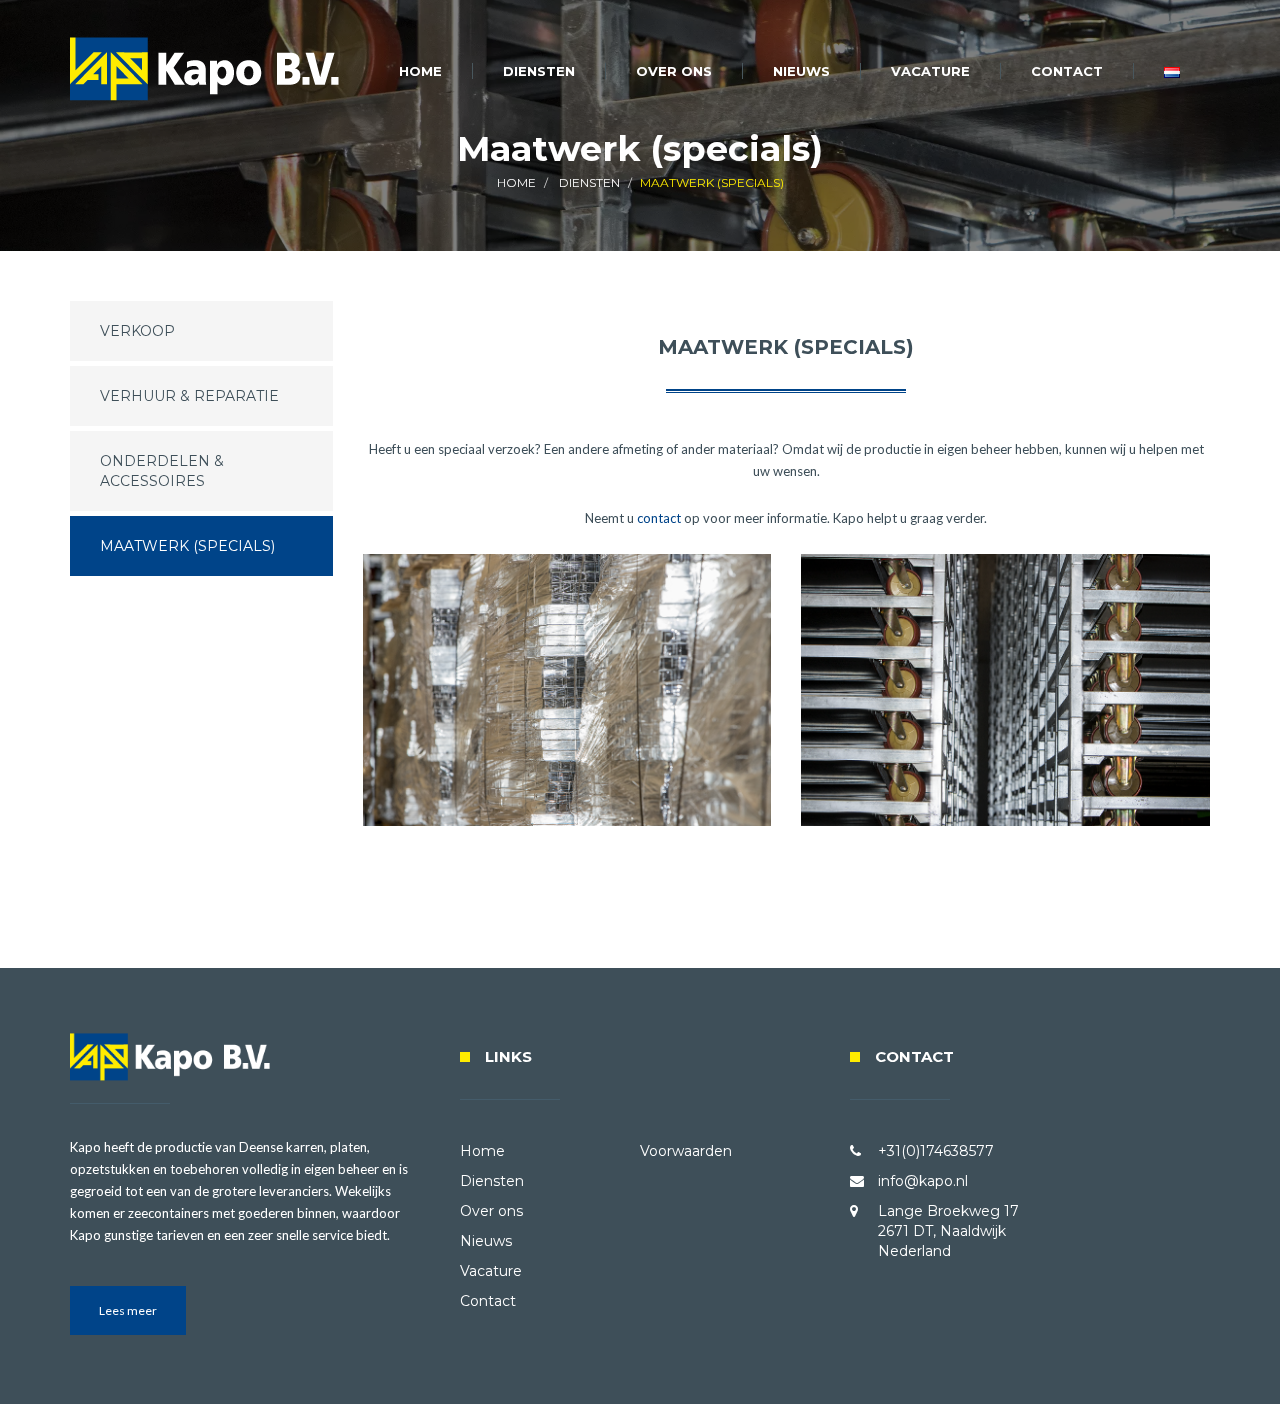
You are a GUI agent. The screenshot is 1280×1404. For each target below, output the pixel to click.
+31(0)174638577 (936, 1151)
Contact (1067, 71)
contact (659, 518)
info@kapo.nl (923, 1181)
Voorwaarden (686, 1151)
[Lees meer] (128, 1330)
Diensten (539, 71)
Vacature (930, 71)
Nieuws (801, 71)
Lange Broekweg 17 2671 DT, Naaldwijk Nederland (948, 1231)
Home (420, 71)
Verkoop (137, 331)
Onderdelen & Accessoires (162, 471)
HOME (516, 182)
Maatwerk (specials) (187, 546)
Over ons (674, 71)
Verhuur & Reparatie (189, 396)
